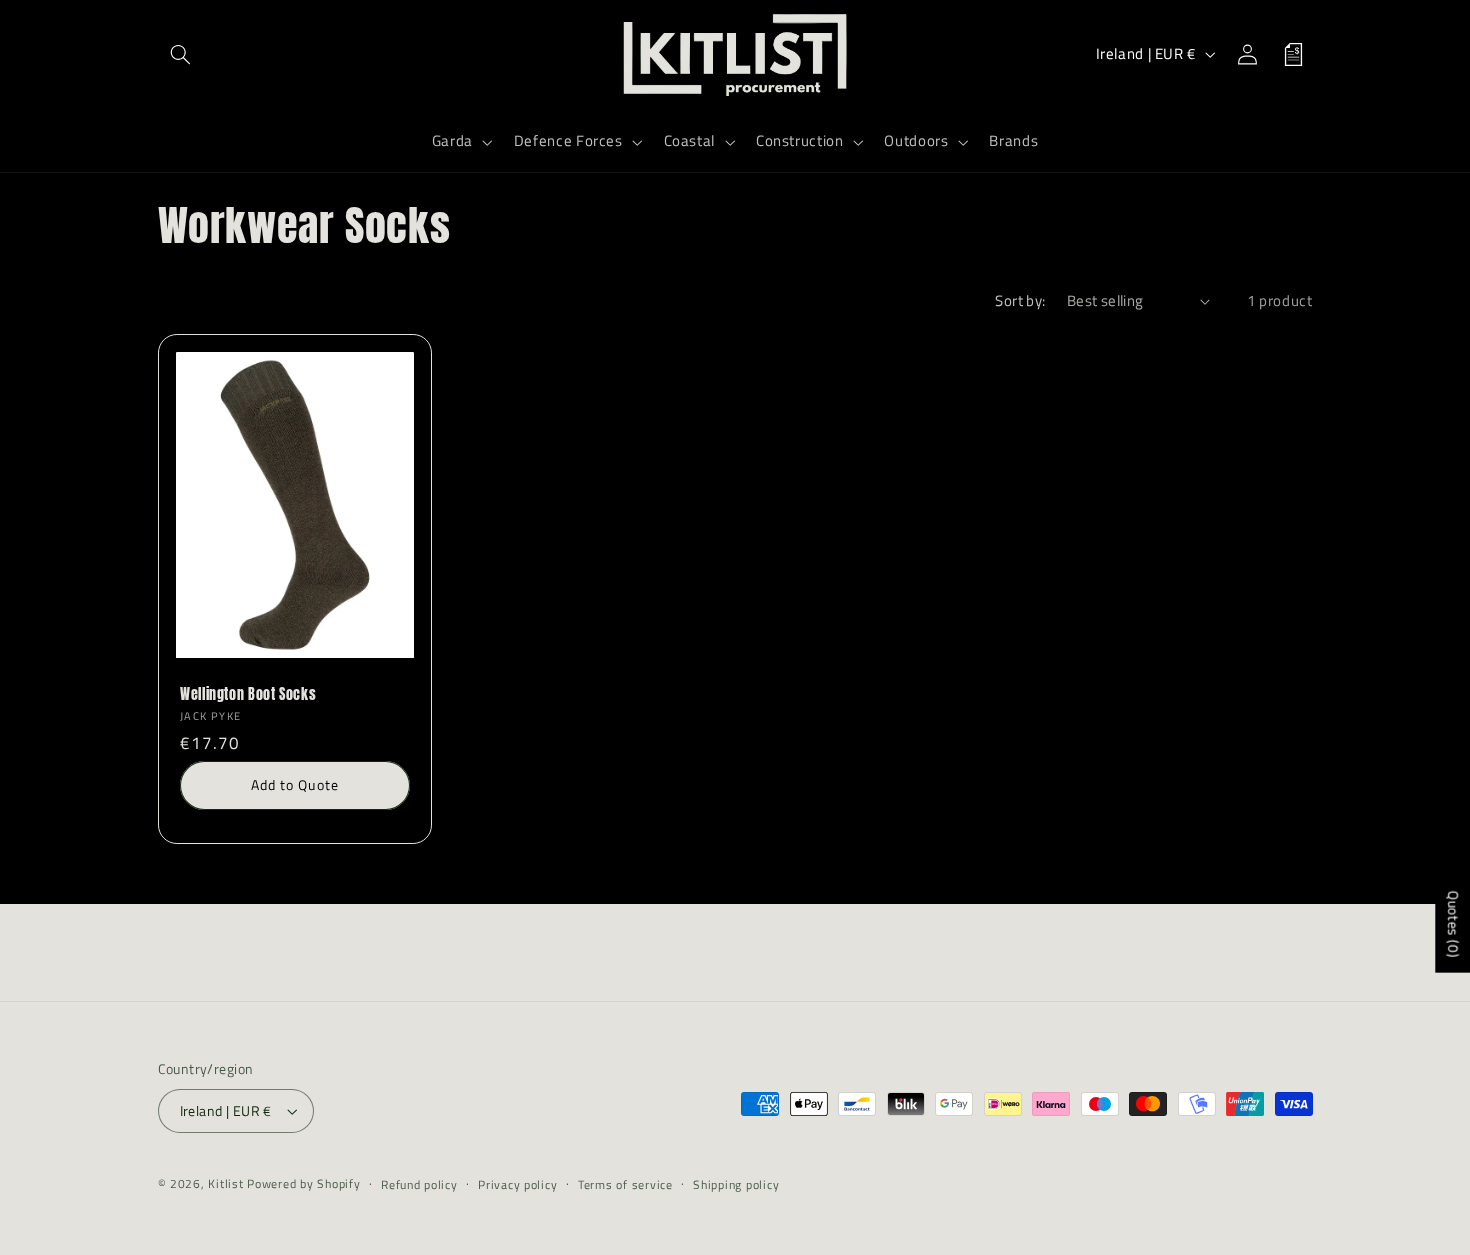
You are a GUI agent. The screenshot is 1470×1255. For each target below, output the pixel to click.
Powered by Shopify (303, 1183)
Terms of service (625, 1184)
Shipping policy (736, 1184)
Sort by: (1020, 300)
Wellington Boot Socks (248, 695)
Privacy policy (517, 1184)
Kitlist (227, 1183)
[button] (181, 54)
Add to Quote (295, 784)
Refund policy (419, 1184)
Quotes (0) (1453, 923)
